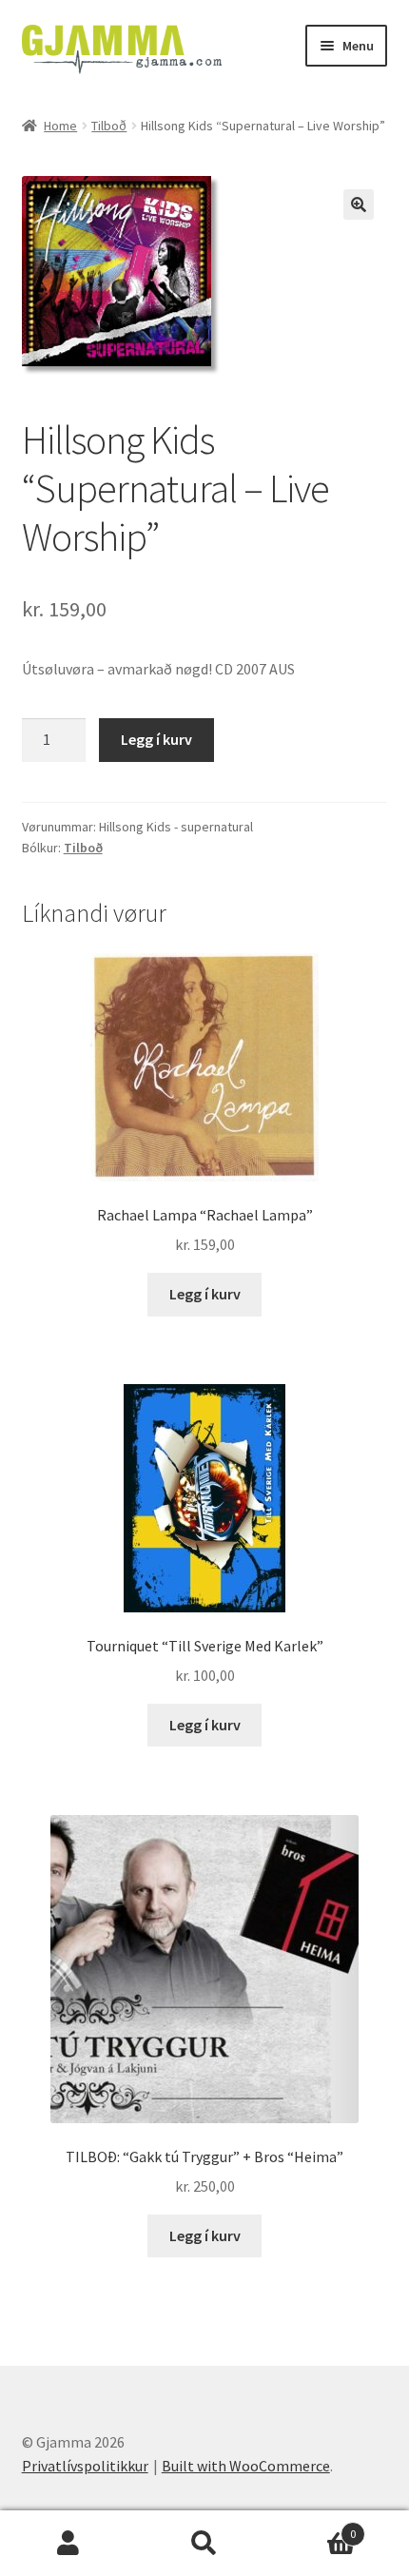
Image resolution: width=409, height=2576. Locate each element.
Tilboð (109, 126)
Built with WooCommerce (246, 2466)
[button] (359, 205)
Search (204, 2544)
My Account (68, 2544)
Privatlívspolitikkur (85, 2466)
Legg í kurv (156, 739)
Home (60, 126)
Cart (315, 2527)
